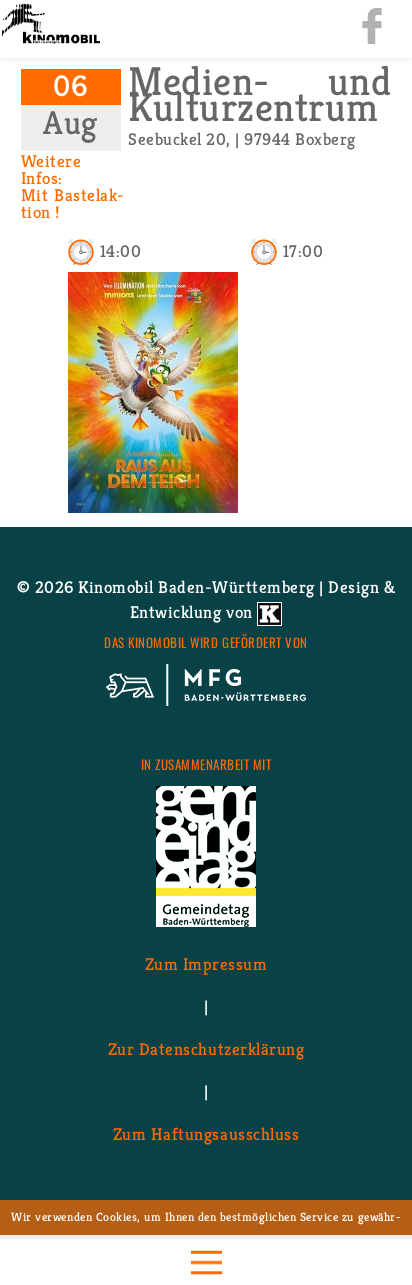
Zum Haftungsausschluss (206, 1134)
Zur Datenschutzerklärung (206, 1049)
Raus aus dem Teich (152, 490)
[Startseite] (50, 25)
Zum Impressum (206, 964)
